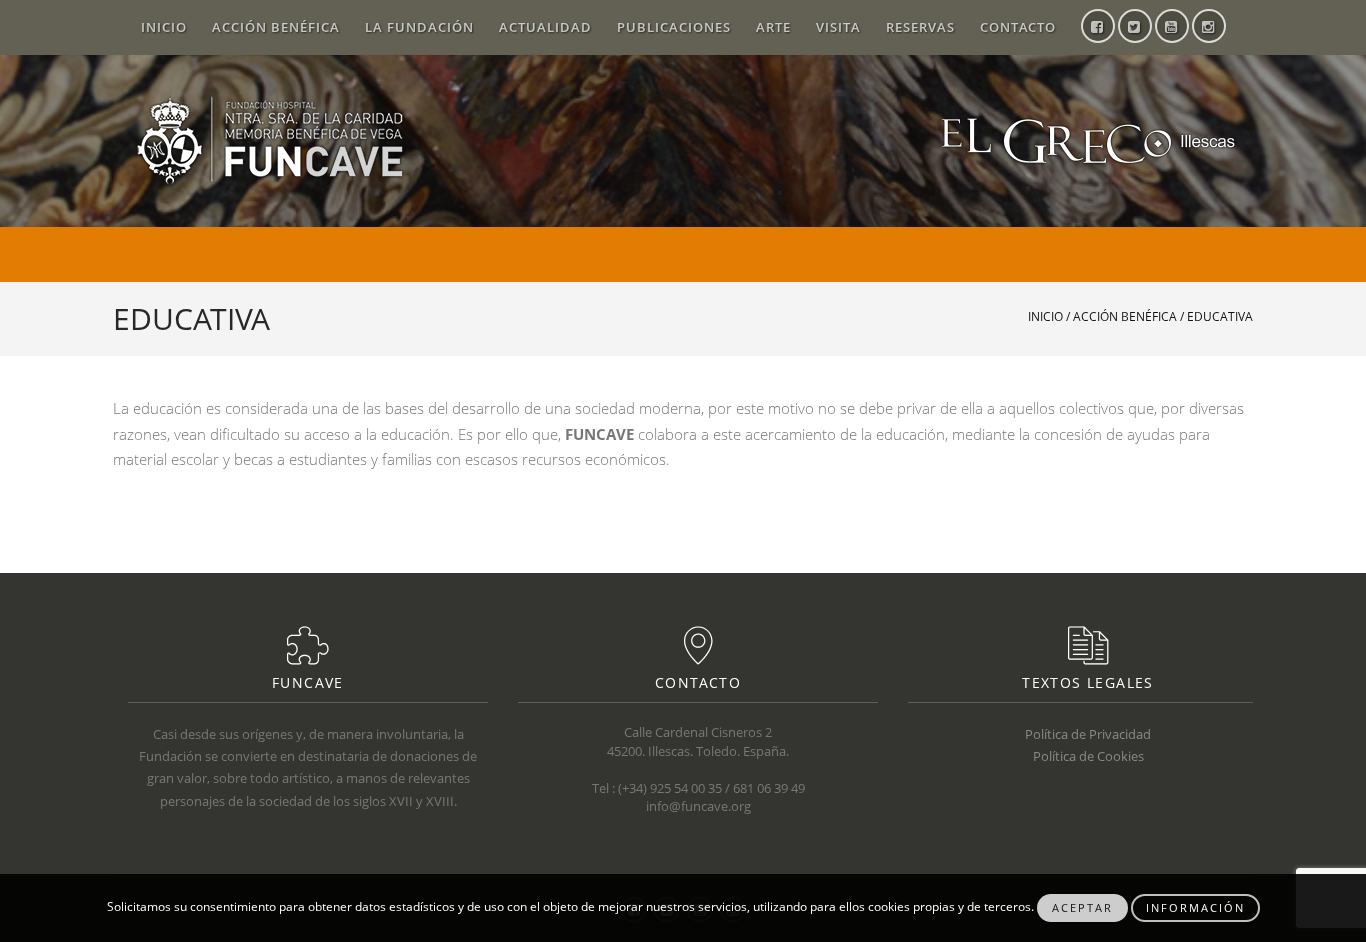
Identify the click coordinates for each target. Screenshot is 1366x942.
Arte (773, 27)
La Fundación (419, 27)
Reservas (920, 27)
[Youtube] (1172, 27)
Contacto (1018, 27)
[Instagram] (1209, 27)
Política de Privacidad (1088, 734)
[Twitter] (1135, 27)
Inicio (164, 27)
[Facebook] (1098, 27)
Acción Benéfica (276, 27)
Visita (838, 27)
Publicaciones (674, 27)
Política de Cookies (1088, 756)
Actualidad (545, 27)
